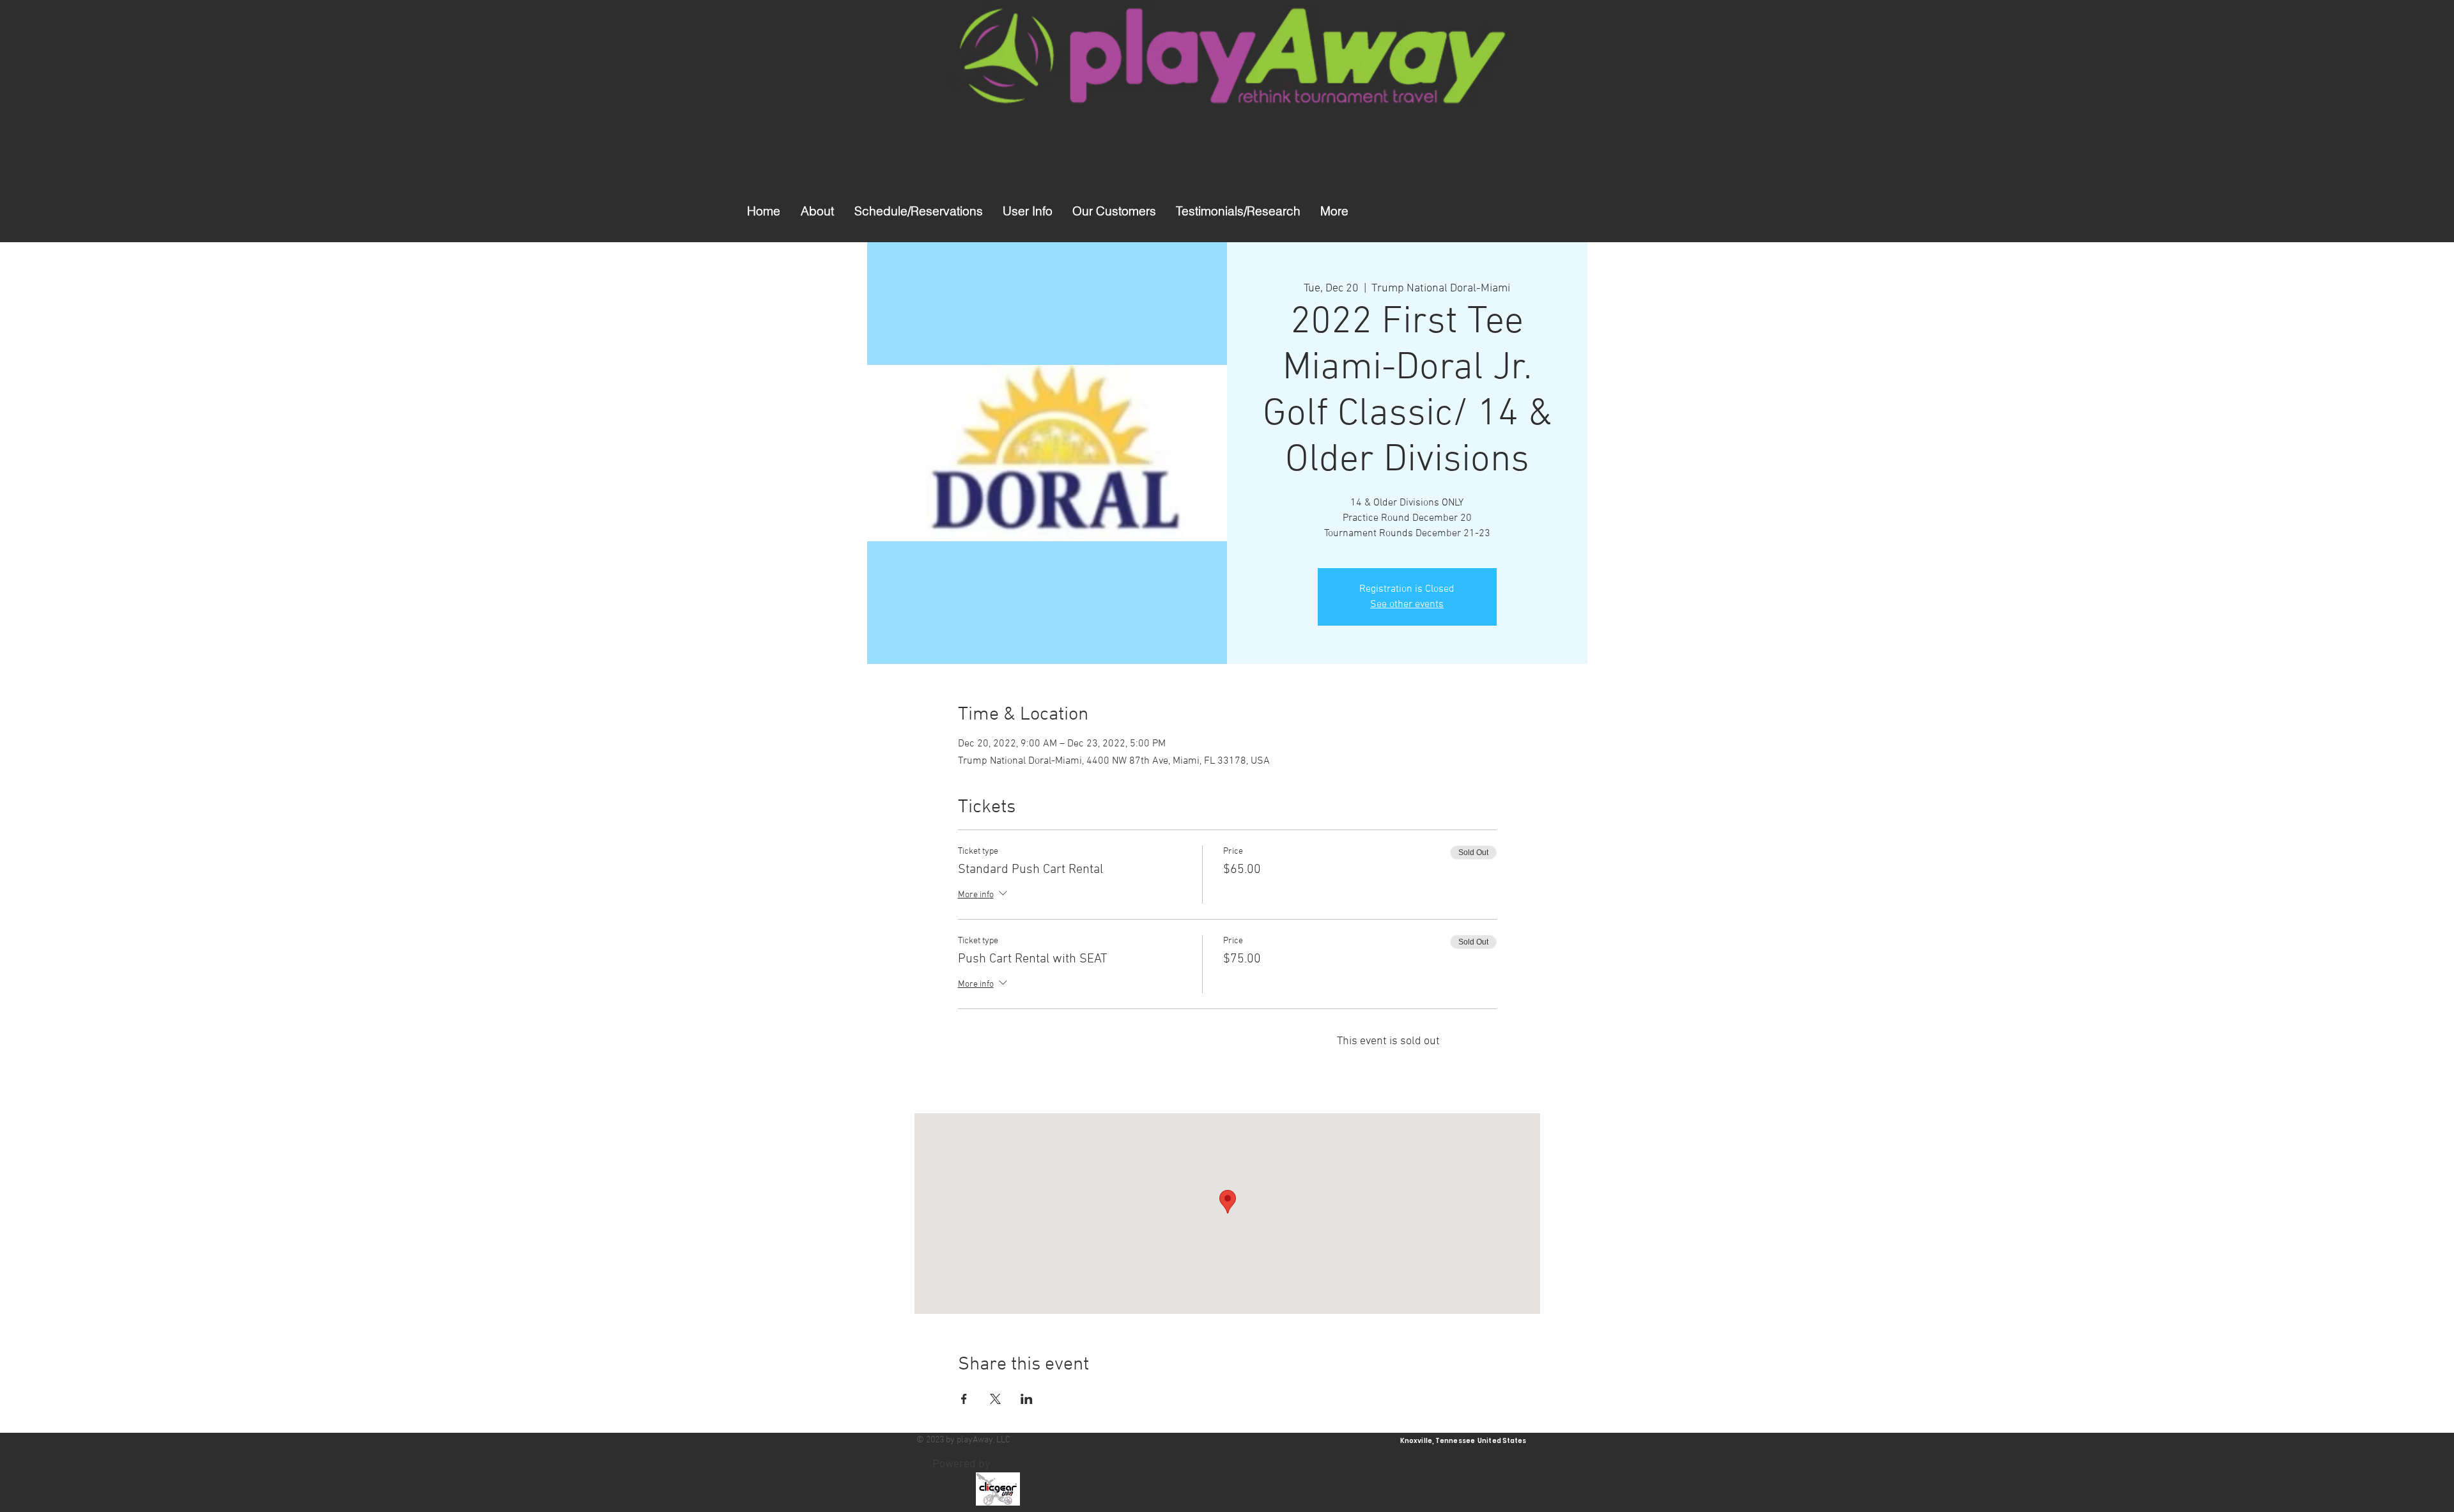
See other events (1407, 605)
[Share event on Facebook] (964, 1399)
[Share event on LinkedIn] (1027, 1399)
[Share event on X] (995, 1399)
